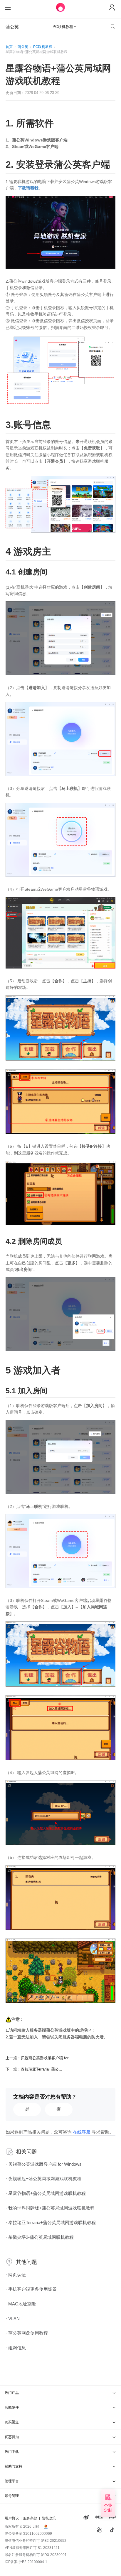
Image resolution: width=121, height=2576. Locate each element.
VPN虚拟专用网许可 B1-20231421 (32, 2548)
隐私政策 (49, 2518)
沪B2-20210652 (54, 2541)
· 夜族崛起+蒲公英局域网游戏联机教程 (43, 2179)
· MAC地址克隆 (21, 2304)
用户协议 (12, 2518)
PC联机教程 (43, 47)
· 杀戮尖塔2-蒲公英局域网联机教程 (40, 2237)
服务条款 (30, 2518)
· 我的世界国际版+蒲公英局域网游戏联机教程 (50, 2208)
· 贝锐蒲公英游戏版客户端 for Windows (44, 2164)
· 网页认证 (16, 2275)
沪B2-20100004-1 (33, 2562)
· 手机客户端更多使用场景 (31, 2289)
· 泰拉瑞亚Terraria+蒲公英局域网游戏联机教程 (51, 2222)
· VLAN (13, 2319)
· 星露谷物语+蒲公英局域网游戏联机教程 (46, 2193)
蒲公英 (23, 47)
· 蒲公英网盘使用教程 (27, 2333)
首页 (9, 47)
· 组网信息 (16, 2348)
